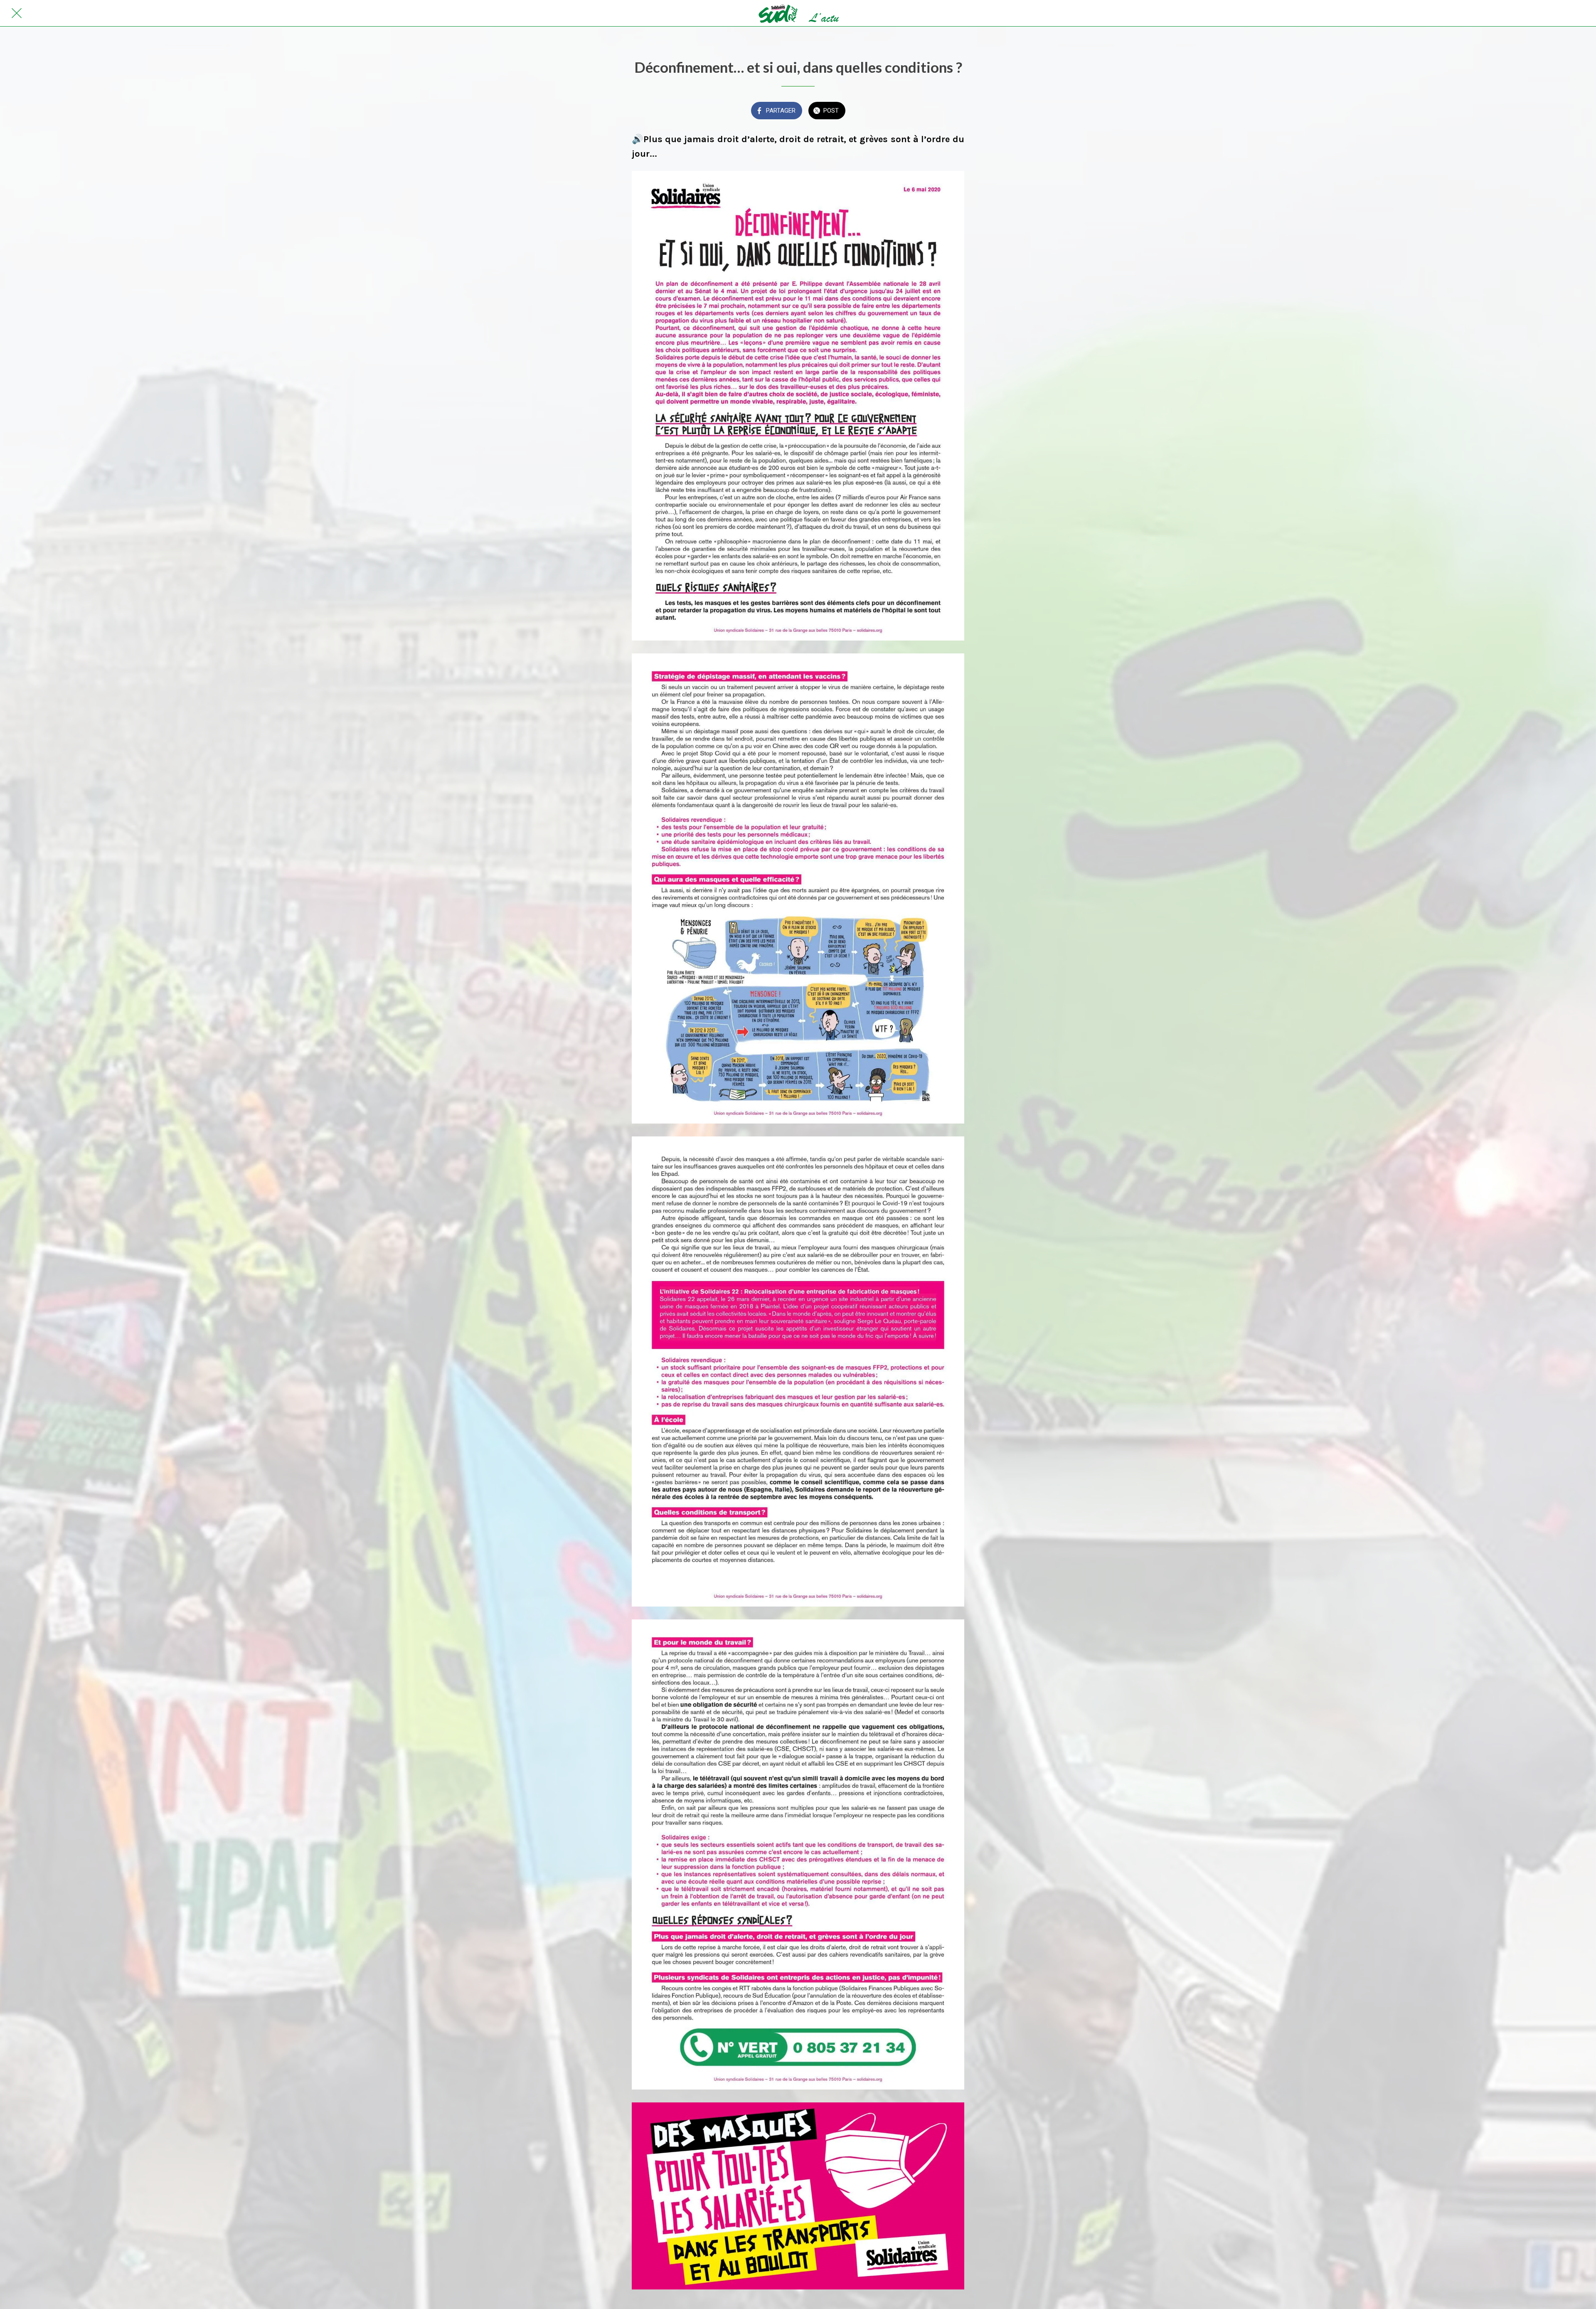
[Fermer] (17, 13)
